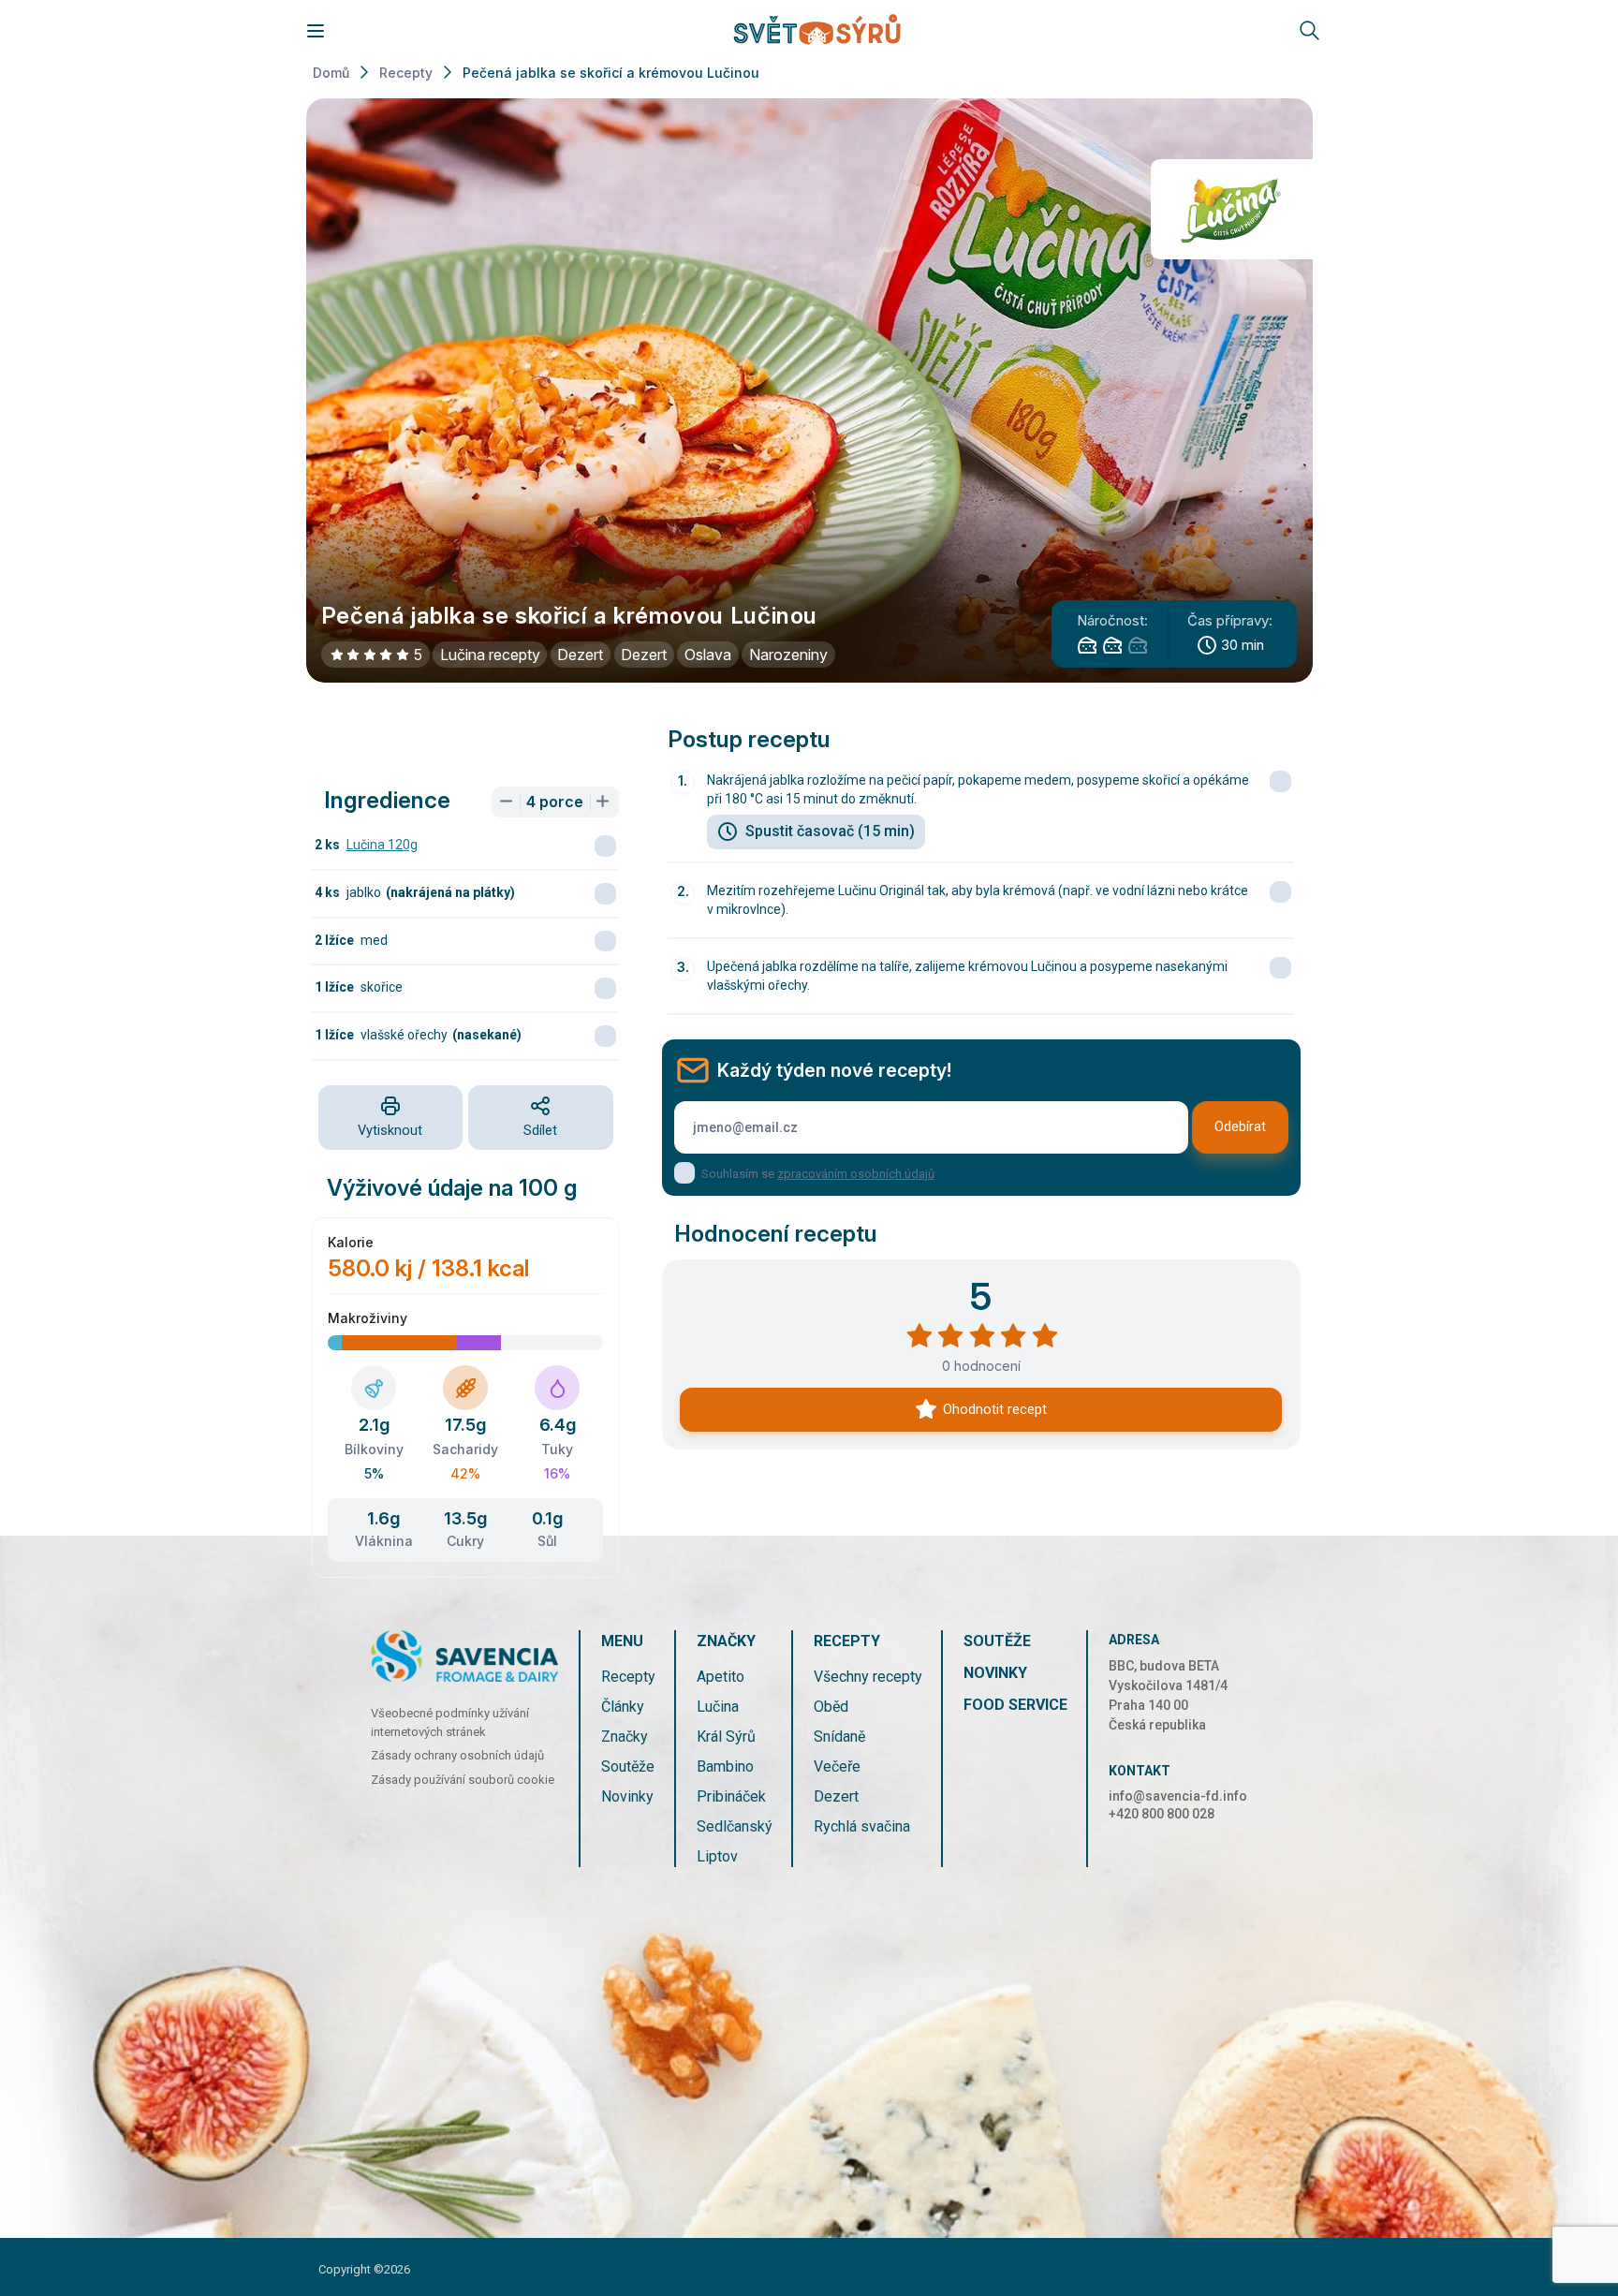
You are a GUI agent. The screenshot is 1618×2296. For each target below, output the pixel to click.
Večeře (837, 1766)
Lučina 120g (382, 845)
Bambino (725, 1766)
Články (623, 1707)
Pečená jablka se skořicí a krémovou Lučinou (611, 73)
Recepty (406, 73)
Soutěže (628, 1766)
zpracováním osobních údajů (856, 1174)
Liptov (717, 1856)
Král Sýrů (726, 1737)
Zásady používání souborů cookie (463, 1780)
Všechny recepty (868, 1677)
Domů (331, 73)
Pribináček (731, 1796)
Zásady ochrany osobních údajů (457, 1755)
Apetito (721, 1677)
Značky (625, 1737)
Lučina (718, 1707)
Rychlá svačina (862, 1826)
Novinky (627, 1796)
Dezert (836, 1796)
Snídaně (839, 1737)
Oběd (831, 1707)
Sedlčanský (735, 1826)
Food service (1015, 1705)
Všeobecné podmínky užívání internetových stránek (450, 1722)
